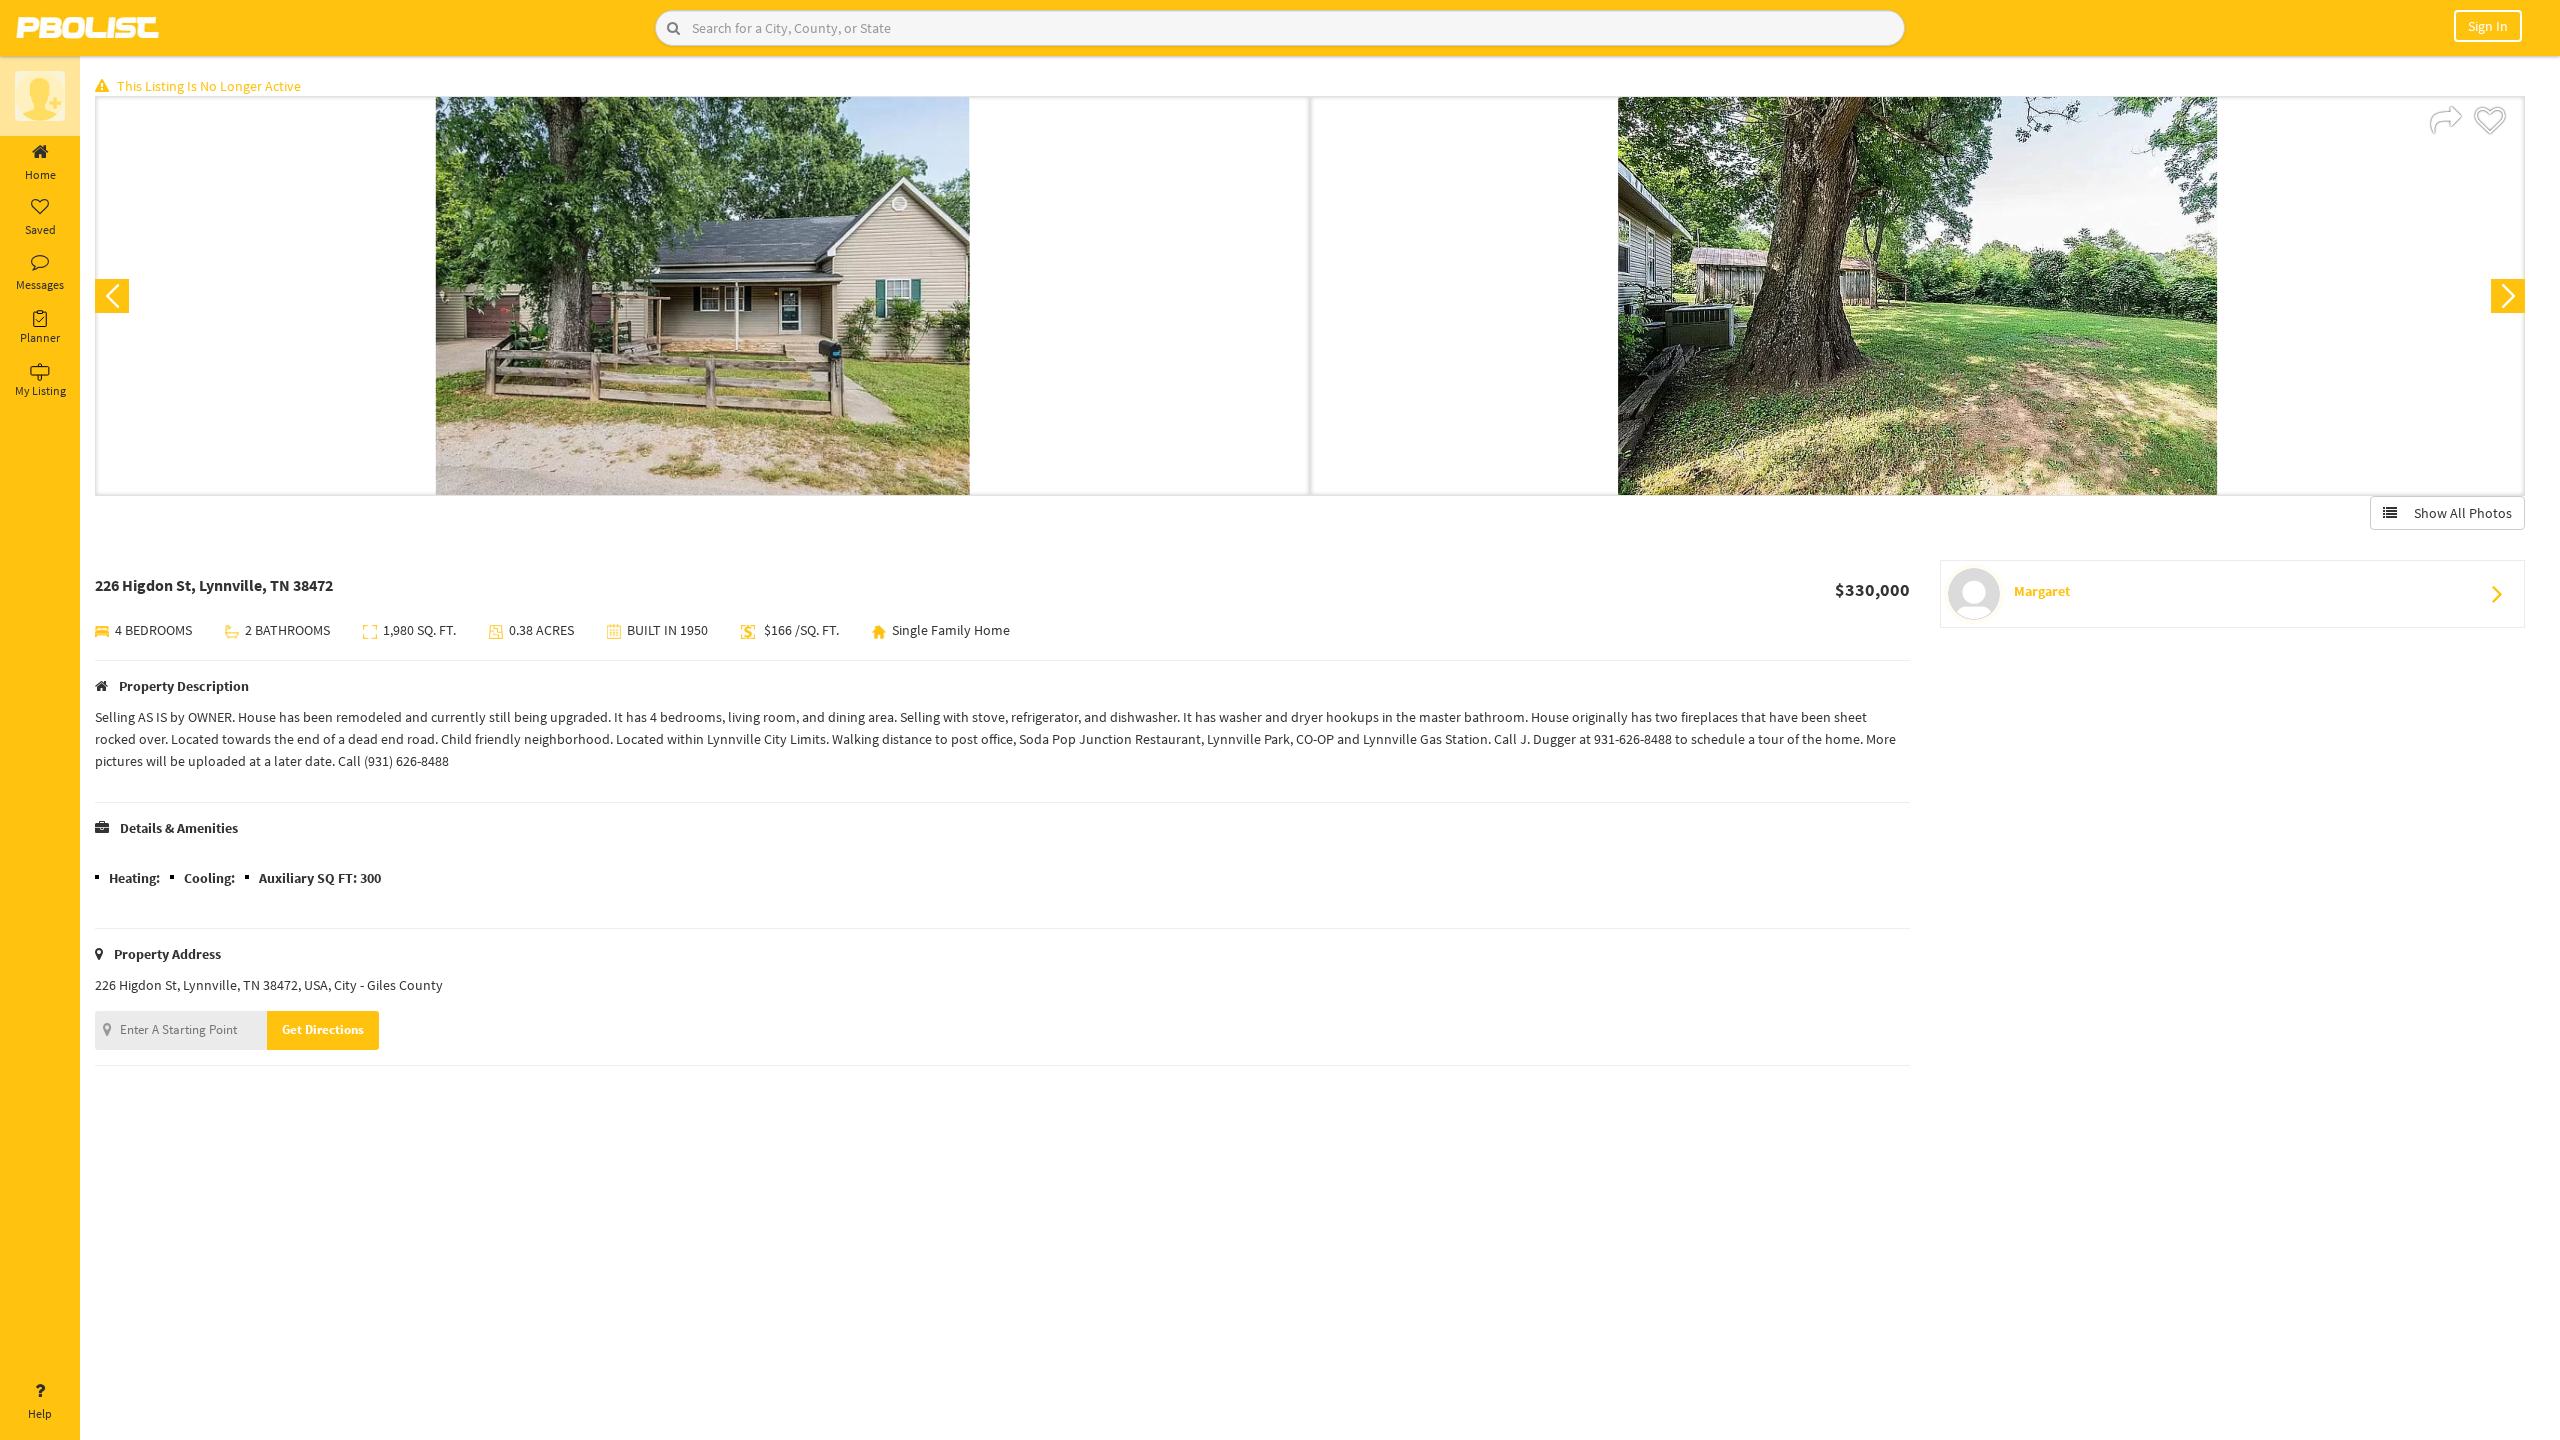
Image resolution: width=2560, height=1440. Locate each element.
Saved (40, 229)
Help (40, 1413)
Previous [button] (112, 296)
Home (40, 174)
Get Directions (323, 1029)
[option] (702, 296)
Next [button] (2508, 296)
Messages (40, 284)
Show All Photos (2458, 513)
